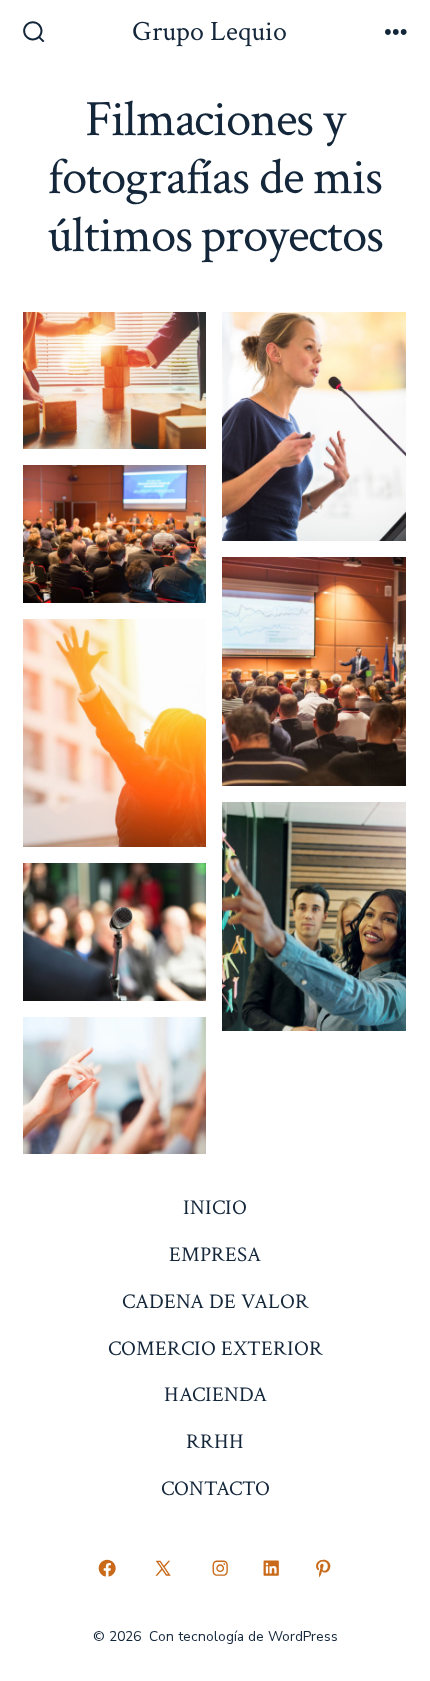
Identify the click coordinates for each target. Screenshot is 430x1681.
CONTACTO (215, 1488)
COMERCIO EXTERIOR (215, 1348)
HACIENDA (215, 1394)
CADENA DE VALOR (215, 1301)
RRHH (215, 1441)
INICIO (215, 1207)
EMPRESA (215, 1254)
